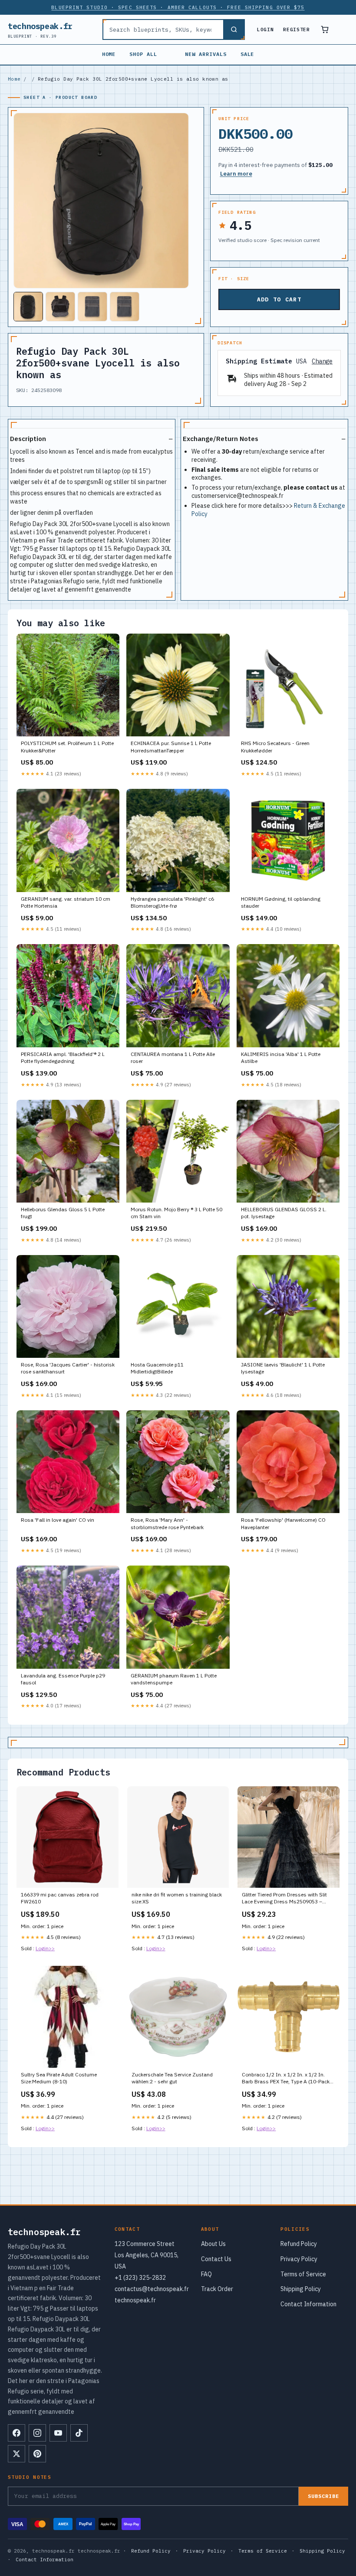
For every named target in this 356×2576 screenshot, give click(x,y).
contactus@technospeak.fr (152, 2289)
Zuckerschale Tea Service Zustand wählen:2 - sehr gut (172, 2078)
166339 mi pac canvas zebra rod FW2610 (60, 1898)
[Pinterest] (37, 2454)
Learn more (236, 174)
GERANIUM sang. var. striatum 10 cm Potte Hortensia (66, 902)
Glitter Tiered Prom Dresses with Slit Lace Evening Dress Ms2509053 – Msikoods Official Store (284, 1899)
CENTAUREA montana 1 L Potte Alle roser (173, 1058)
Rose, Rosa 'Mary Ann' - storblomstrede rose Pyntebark (167, 1523)
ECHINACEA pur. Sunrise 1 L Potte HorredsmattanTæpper (171, 747)
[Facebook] (16, 2433)
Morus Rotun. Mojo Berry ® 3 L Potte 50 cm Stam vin (176, 1213)
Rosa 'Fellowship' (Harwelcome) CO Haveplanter (283, 1523)
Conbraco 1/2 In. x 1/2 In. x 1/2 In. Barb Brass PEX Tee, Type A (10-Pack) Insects (287, 2079)
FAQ (206, 2274)
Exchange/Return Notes (221, 439)
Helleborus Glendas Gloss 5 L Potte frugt (63, 1213)
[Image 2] (60, 307)
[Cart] (325, 29)
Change (322, 361)
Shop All (143, 54)
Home (109, 54)
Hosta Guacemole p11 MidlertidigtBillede (157, 1368)
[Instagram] (37, 2433)
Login (265, 29)
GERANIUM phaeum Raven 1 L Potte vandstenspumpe (174, 1679)
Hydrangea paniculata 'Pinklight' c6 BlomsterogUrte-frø (172, 902)
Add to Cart (279, 299)
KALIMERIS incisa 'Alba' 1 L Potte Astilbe (281, 1058)
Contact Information (308, 2304)
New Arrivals (206, 54)
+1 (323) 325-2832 (140, 2278)
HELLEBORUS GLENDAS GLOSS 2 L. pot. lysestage (284, 1213)
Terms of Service (303, 2274)
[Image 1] (28, 307)
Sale (247, 54)
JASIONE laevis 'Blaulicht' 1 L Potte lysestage (283, 1368)
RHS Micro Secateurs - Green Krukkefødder (275, 747)
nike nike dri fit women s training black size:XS (177, 1898)
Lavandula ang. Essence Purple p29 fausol (63, 1679)
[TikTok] (79, 2433)
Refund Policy (299, 2244)
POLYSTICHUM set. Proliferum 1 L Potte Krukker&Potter (67, 747)
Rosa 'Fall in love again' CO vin (58, 1520)
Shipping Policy (301, 2289)
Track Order (217, 2289)
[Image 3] (92, 307)
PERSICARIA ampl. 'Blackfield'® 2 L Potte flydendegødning (63, 1058)
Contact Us (216, 2259)
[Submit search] (234, 29)
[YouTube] (58, 2433)
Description (28, 439)
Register (296, 29)
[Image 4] (125, 307)
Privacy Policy (299, 2259)
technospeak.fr (40, 30)
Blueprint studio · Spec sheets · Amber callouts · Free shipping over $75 (178, 7)
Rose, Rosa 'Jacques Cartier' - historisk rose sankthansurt (68, 1368)
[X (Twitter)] (16, 2454)
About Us (213, 2244)
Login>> (45, 1948)
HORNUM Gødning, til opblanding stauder (281, 902)
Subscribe (323, 2496)
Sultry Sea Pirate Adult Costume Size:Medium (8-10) (59, 2078)
